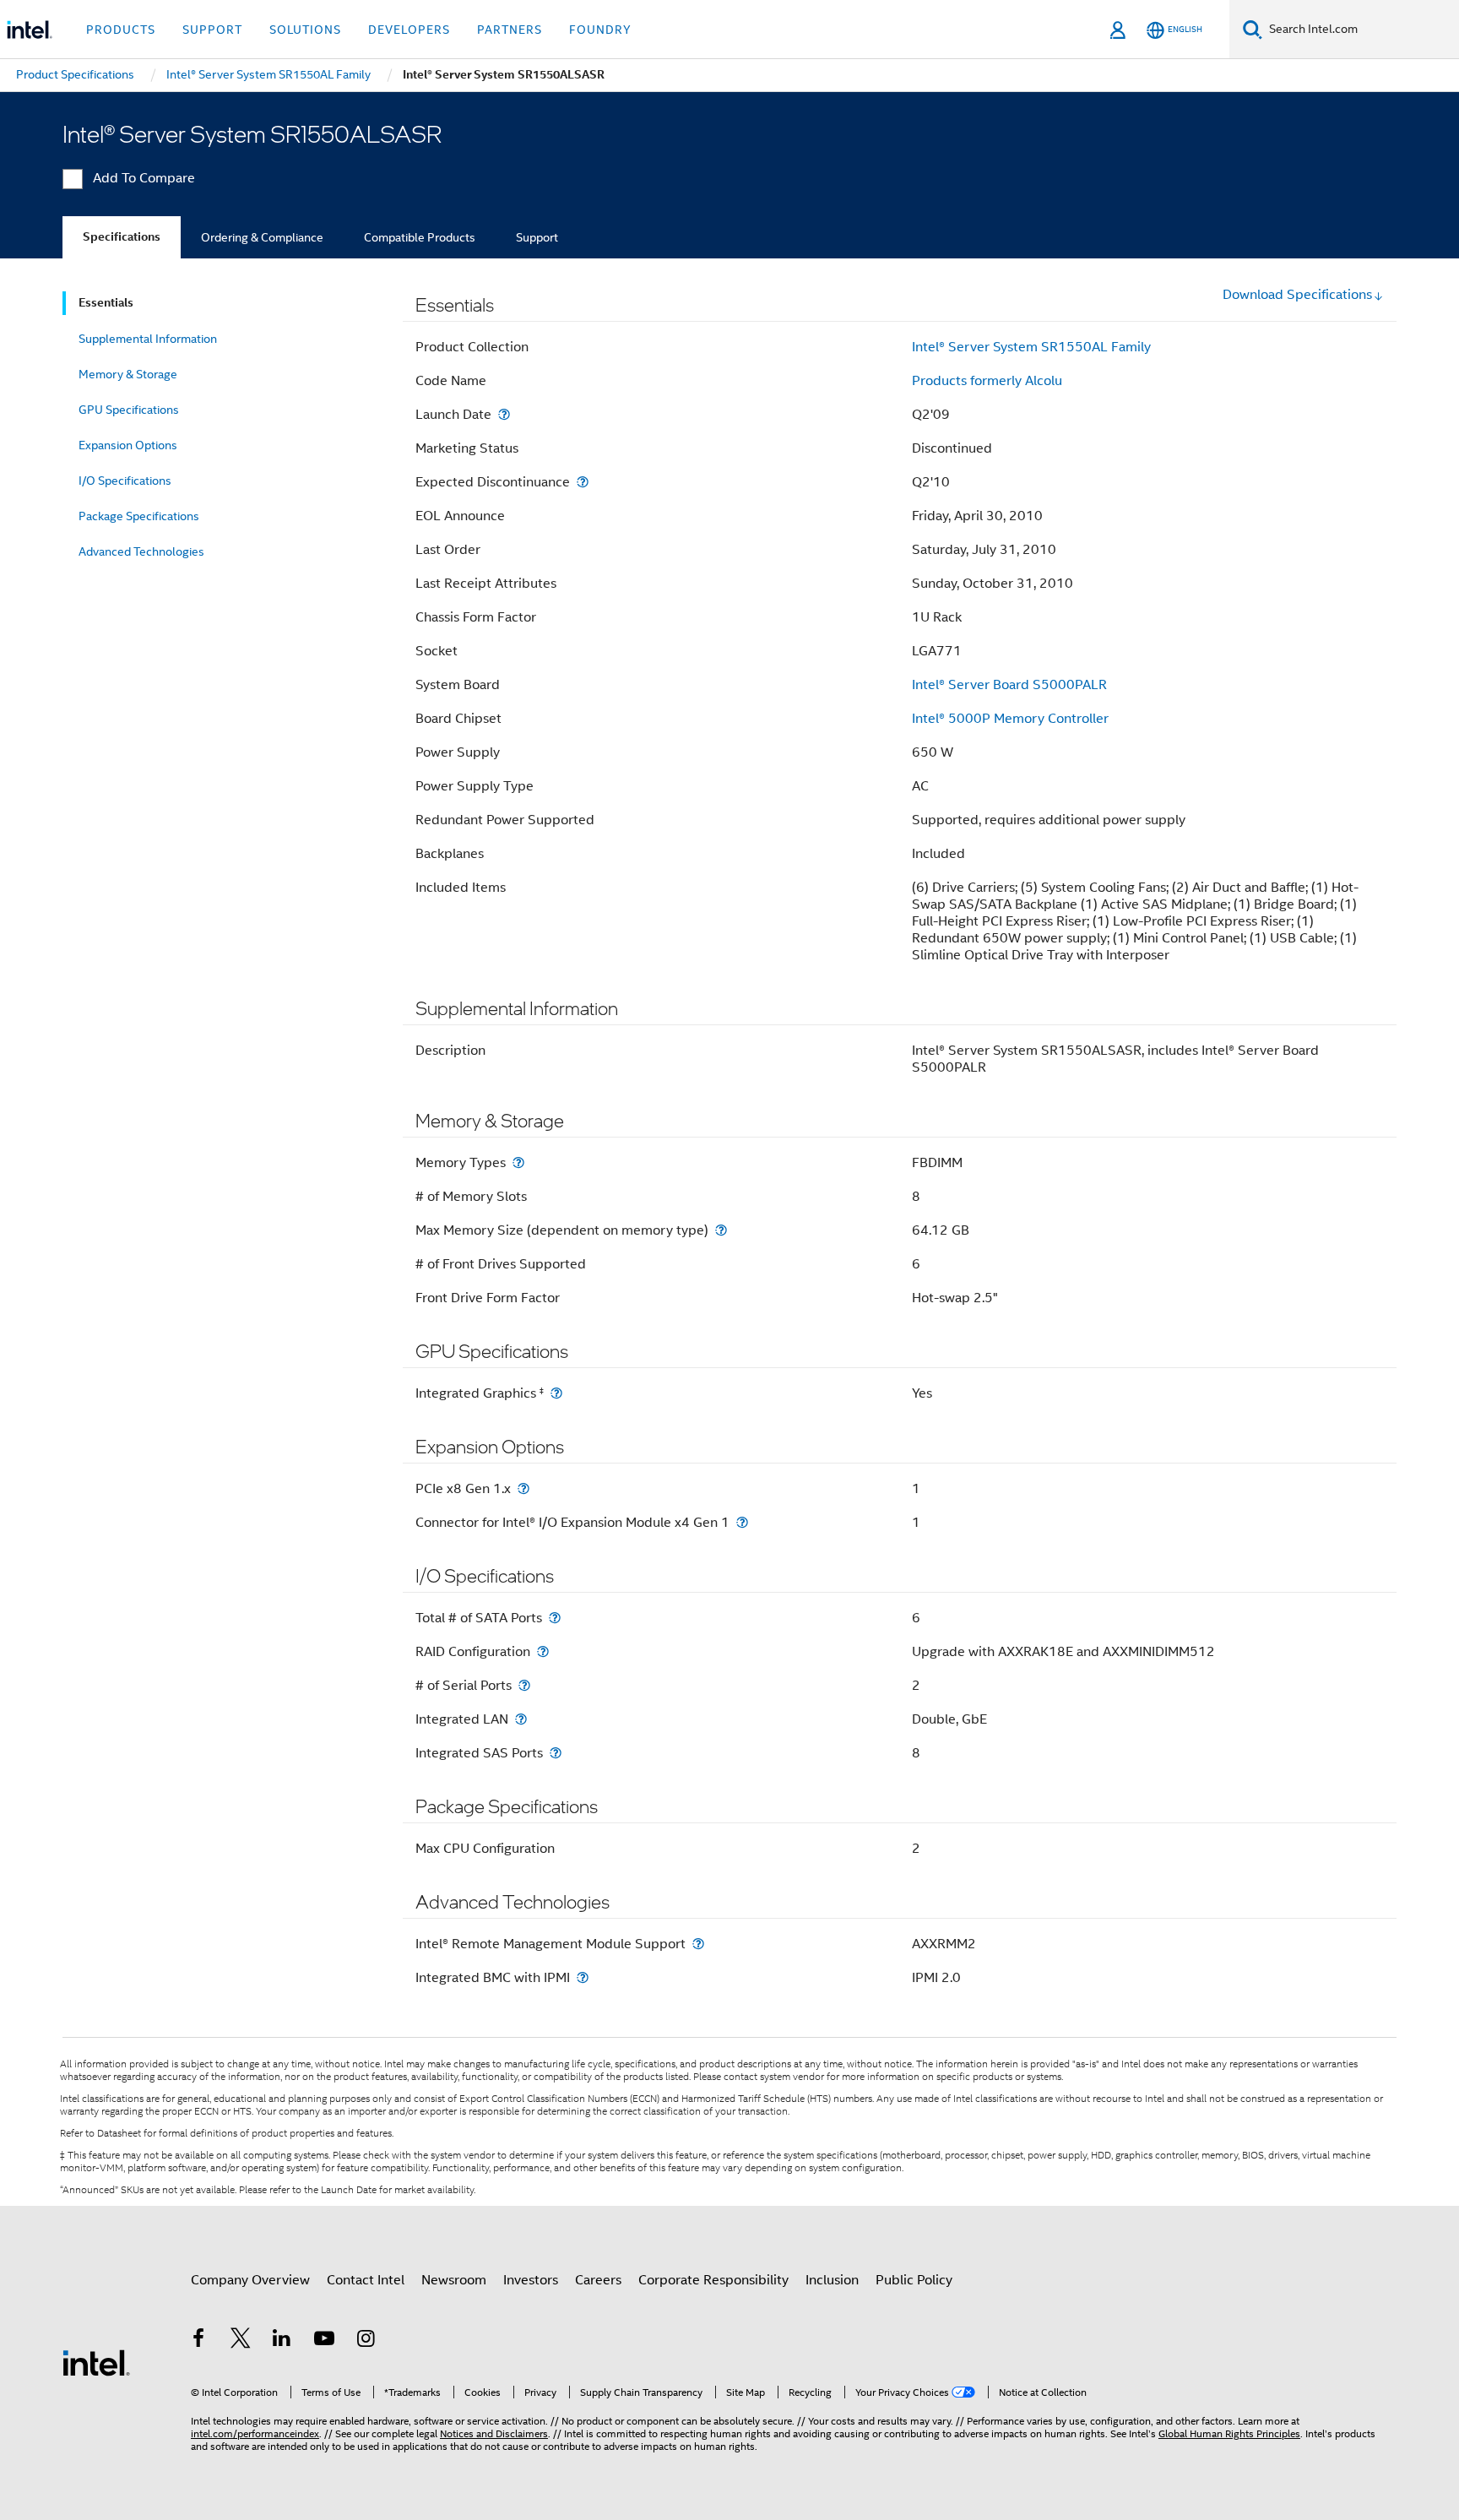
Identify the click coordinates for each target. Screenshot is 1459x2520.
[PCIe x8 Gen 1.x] (523, 1488)
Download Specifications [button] (1297, 295)
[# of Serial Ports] (524, 1685)
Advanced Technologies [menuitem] (141, 551)
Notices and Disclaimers (494, 2433)
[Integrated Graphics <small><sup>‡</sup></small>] (556, 1393)
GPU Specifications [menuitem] (129, 410)
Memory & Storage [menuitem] (128, 374)
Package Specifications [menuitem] (139, 516)
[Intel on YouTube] (324, 2341)
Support (537, 237)
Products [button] (121, 30)
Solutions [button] (305, 30)
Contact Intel (366, 2280)
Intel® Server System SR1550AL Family (1031, 347)
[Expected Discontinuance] (583, 482)
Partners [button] (510, 30)
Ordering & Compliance (262, 237)
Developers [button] (409, 30)
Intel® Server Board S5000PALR (1009, 685)
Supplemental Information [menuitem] (148, 339)
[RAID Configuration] (543, 1651)
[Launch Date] (504, 414)
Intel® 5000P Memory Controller (1010, 719)
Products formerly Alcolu (987, 381)
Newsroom (454, 2280)
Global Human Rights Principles (1229, 2433)
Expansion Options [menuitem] (128, 445)
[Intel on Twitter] (241, 2341)
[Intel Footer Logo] (96, 2362)
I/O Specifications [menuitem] (125, 481)
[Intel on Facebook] (198, 2341)
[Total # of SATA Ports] (555, 1618)
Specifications (122, 237)
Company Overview (250, 2280)
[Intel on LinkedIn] (282, 2341)
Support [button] (212, 30)
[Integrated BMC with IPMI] (583, 1977)
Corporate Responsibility (713, 2280)
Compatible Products (420, 237)
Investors (531, 2280)
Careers (598, 2280)
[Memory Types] (518, 1162)
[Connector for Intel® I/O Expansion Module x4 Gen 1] (742, 1522)
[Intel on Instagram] (366, 2341)
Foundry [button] (600, 30)
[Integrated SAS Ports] (556, 1753)
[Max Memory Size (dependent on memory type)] (721, 1230)
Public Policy (914, 2280)
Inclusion (832, 2280)
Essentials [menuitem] (106, 303)
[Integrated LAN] (521, 1719)
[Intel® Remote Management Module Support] (698, 1944)
